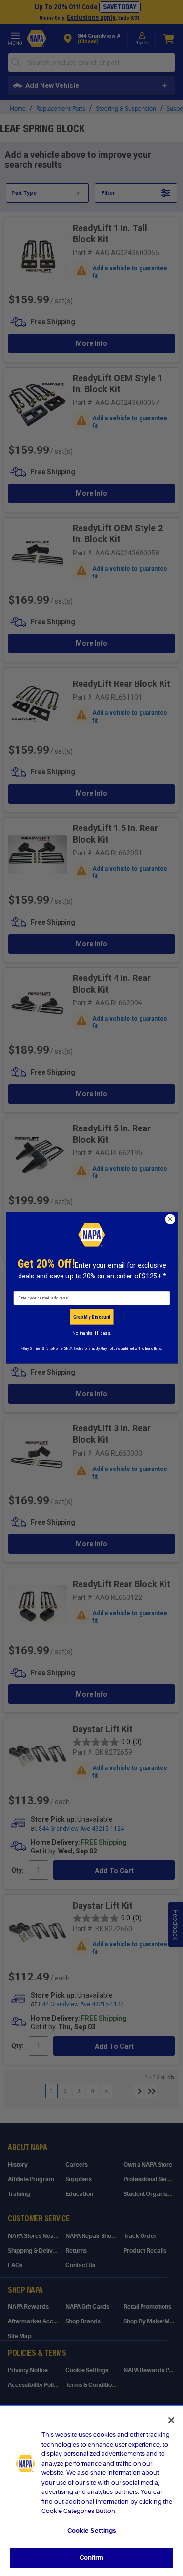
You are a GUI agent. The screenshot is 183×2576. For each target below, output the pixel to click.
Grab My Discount (91, 1317)
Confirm (92, 2558)
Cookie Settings (92, 2530)
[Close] (171, 2420)
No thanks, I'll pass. (91, 1333)
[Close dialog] (170, 1220)
